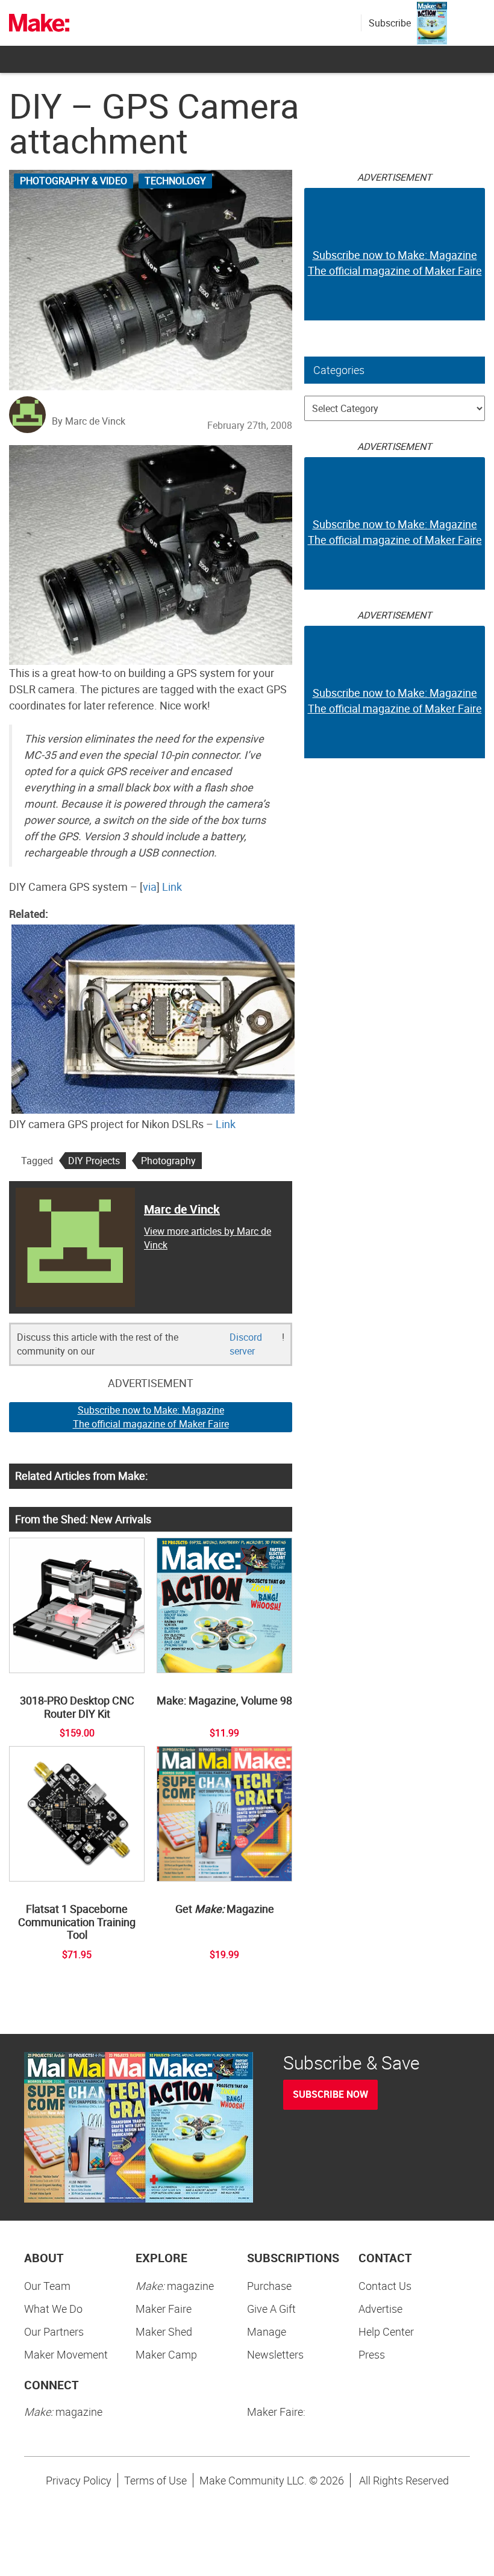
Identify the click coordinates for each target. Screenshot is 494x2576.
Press (372, 2354)
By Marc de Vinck (89, 421)
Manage (267, 2331)
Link (172, 887)
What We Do (53, 2309)
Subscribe (390, 23)
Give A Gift (271, 2309)
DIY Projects (94, 1161)
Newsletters (275, 2354)
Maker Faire (164, 2309)
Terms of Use (155, 2480)
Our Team (47, 2286)
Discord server (246, 1344)
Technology (175, 181)
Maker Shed (164, 2331)
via (150, 887)
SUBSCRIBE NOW (330, 2094)
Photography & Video (73, 181)
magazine (175, 2286)
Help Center (386, 2331)
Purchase (269, 2286)
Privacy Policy (79, 2480)
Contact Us (385, 2286)
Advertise (380, 2309)
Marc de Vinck (182, 1209)
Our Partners (54, 2331)
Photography (168, 1161)
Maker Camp (166, 2354)
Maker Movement (66, 2354)
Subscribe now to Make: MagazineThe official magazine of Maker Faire (151, 1417)
